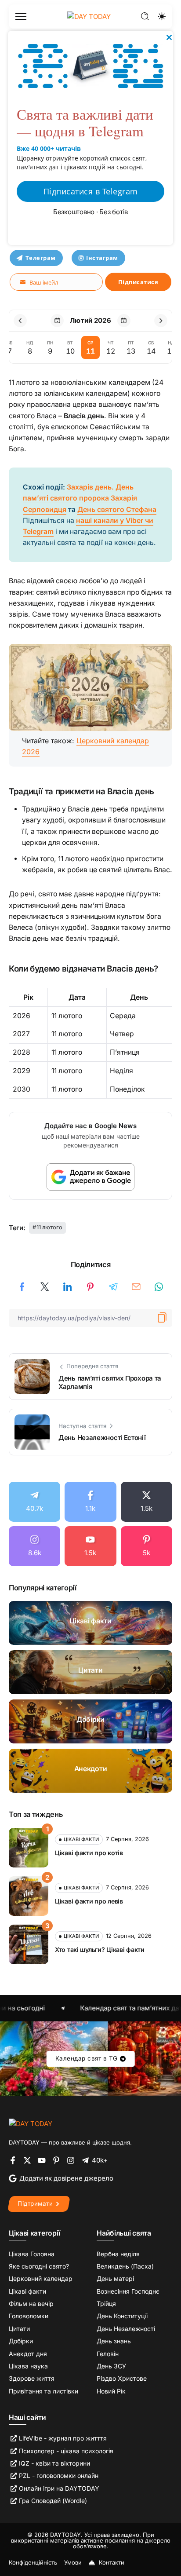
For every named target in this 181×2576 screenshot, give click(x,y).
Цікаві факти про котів (89, 1853)
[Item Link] (90, 1623)
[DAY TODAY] (31, 2123)
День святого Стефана (117, 510)
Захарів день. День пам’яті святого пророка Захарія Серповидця (80, 498)
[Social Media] (34, 1502)
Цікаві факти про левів (89, 1901)
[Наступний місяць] (161, 321)
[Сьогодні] (57, 321)
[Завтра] (124, 321)
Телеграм (41, 258)
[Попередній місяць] (20, 321)
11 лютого (49, 1227)
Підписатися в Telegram (91, 191)
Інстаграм (102, 258)
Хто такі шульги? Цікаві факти (100, 1949)
